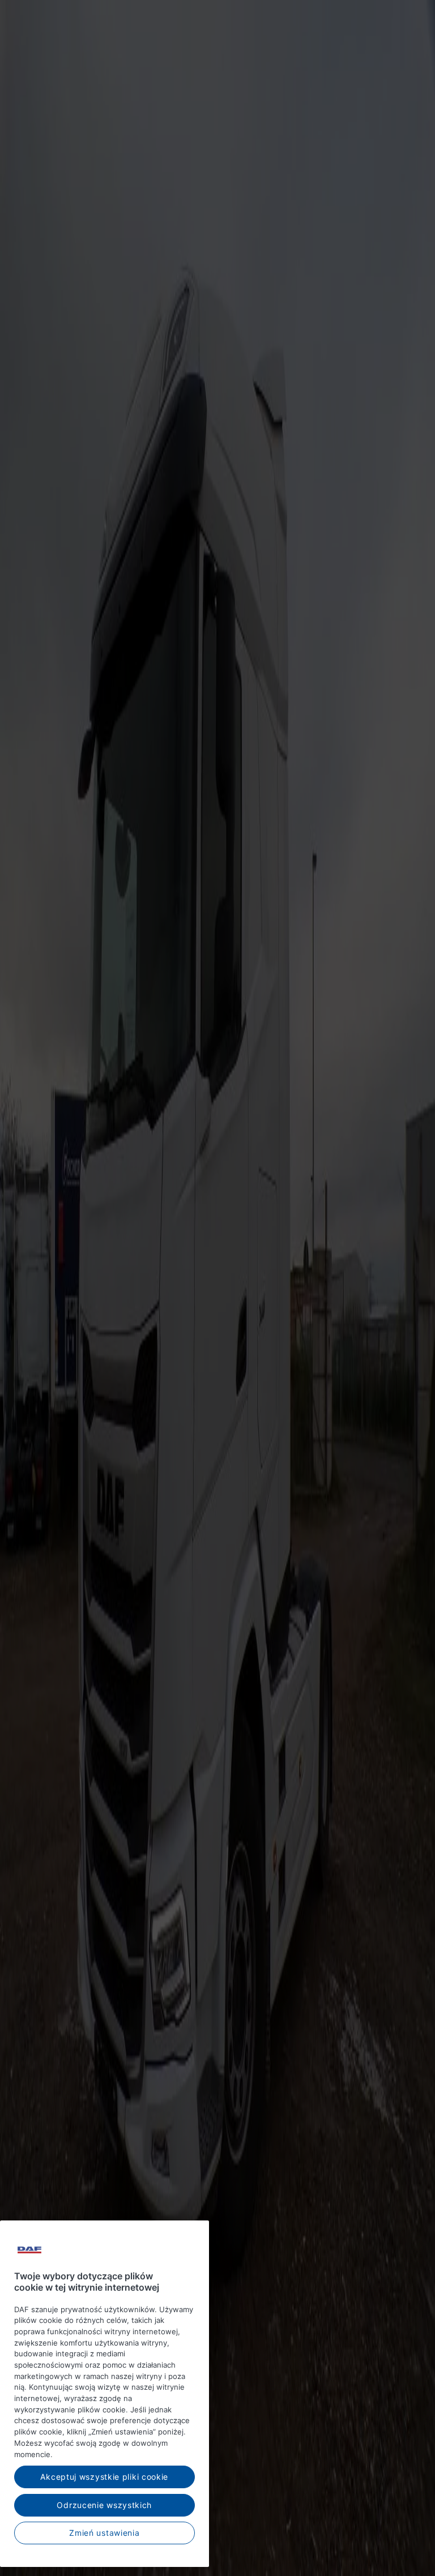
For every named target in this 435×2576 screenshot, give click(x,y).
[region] (105, 2394)
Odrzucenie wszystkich (104, 2505)
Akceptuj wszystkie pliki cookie (104, 2477)
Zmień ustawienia (104, 2533)
